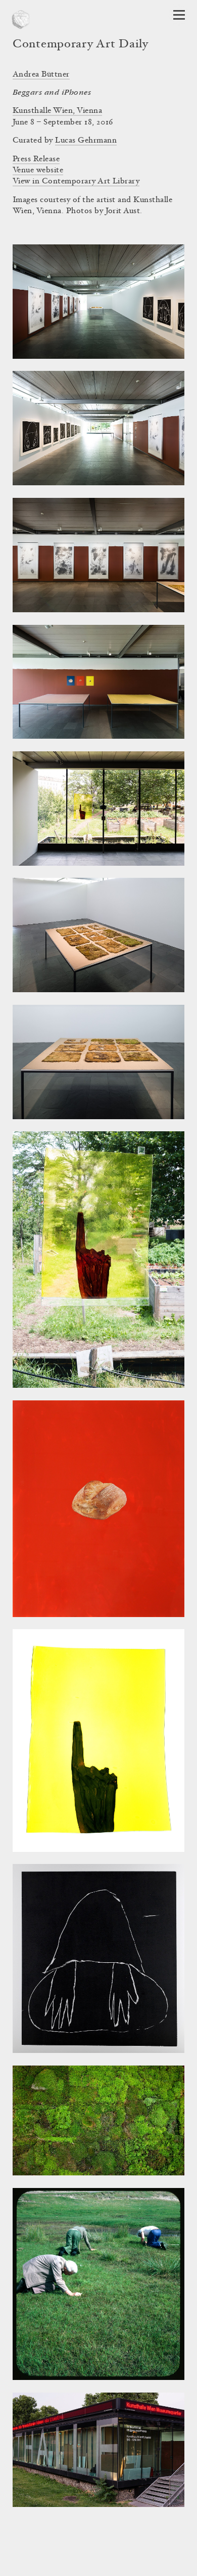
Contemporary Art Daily (81, 45)
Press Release (36, 159)
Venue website (38, 170)
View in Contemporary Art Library (76, 181)
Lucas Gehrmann (86, 141)
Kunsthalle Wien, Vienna (57, 111)
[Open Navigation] (179, 15)
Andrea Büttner (41, 75)
